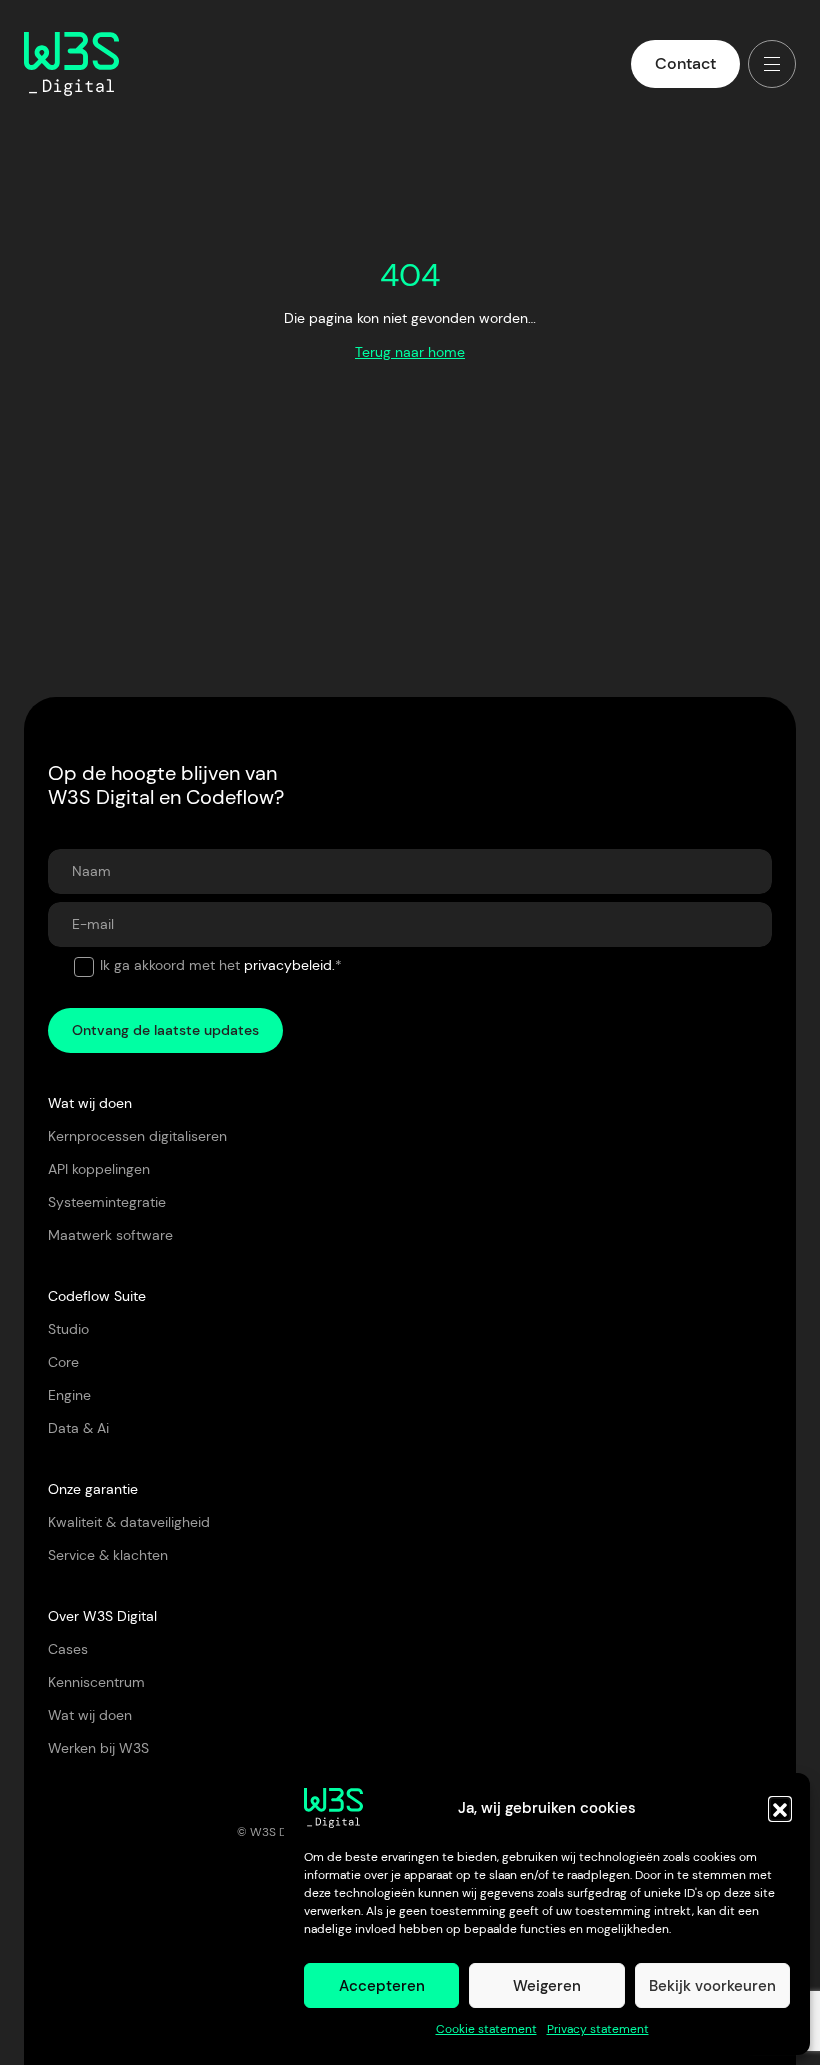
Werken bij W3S (98, 1748)
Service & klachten (108, 1555)
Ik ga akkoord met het (221, 965)
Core (63, 1362)
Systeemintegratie (107, 1202)
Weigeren (547, 1986)
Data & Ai (78, 1428)
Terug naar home (410, 352)
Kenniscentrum (96, 1682)
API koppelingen (99, 1169)
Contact (685, 63)
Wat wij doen (90, 1715)
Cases (68, 1649)
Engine (69, 1395)
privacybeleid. (289, 965)
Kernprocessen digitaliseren (137, 1136)
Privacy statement (598, 2029)
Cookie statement (486, 2029)
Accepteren (382, 1986)
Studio (68, 1329)
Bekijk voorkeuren (712, 1986)
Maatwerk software (110, 1235)
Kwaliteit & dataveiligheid (129, 1522)
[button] (780, 1808)
